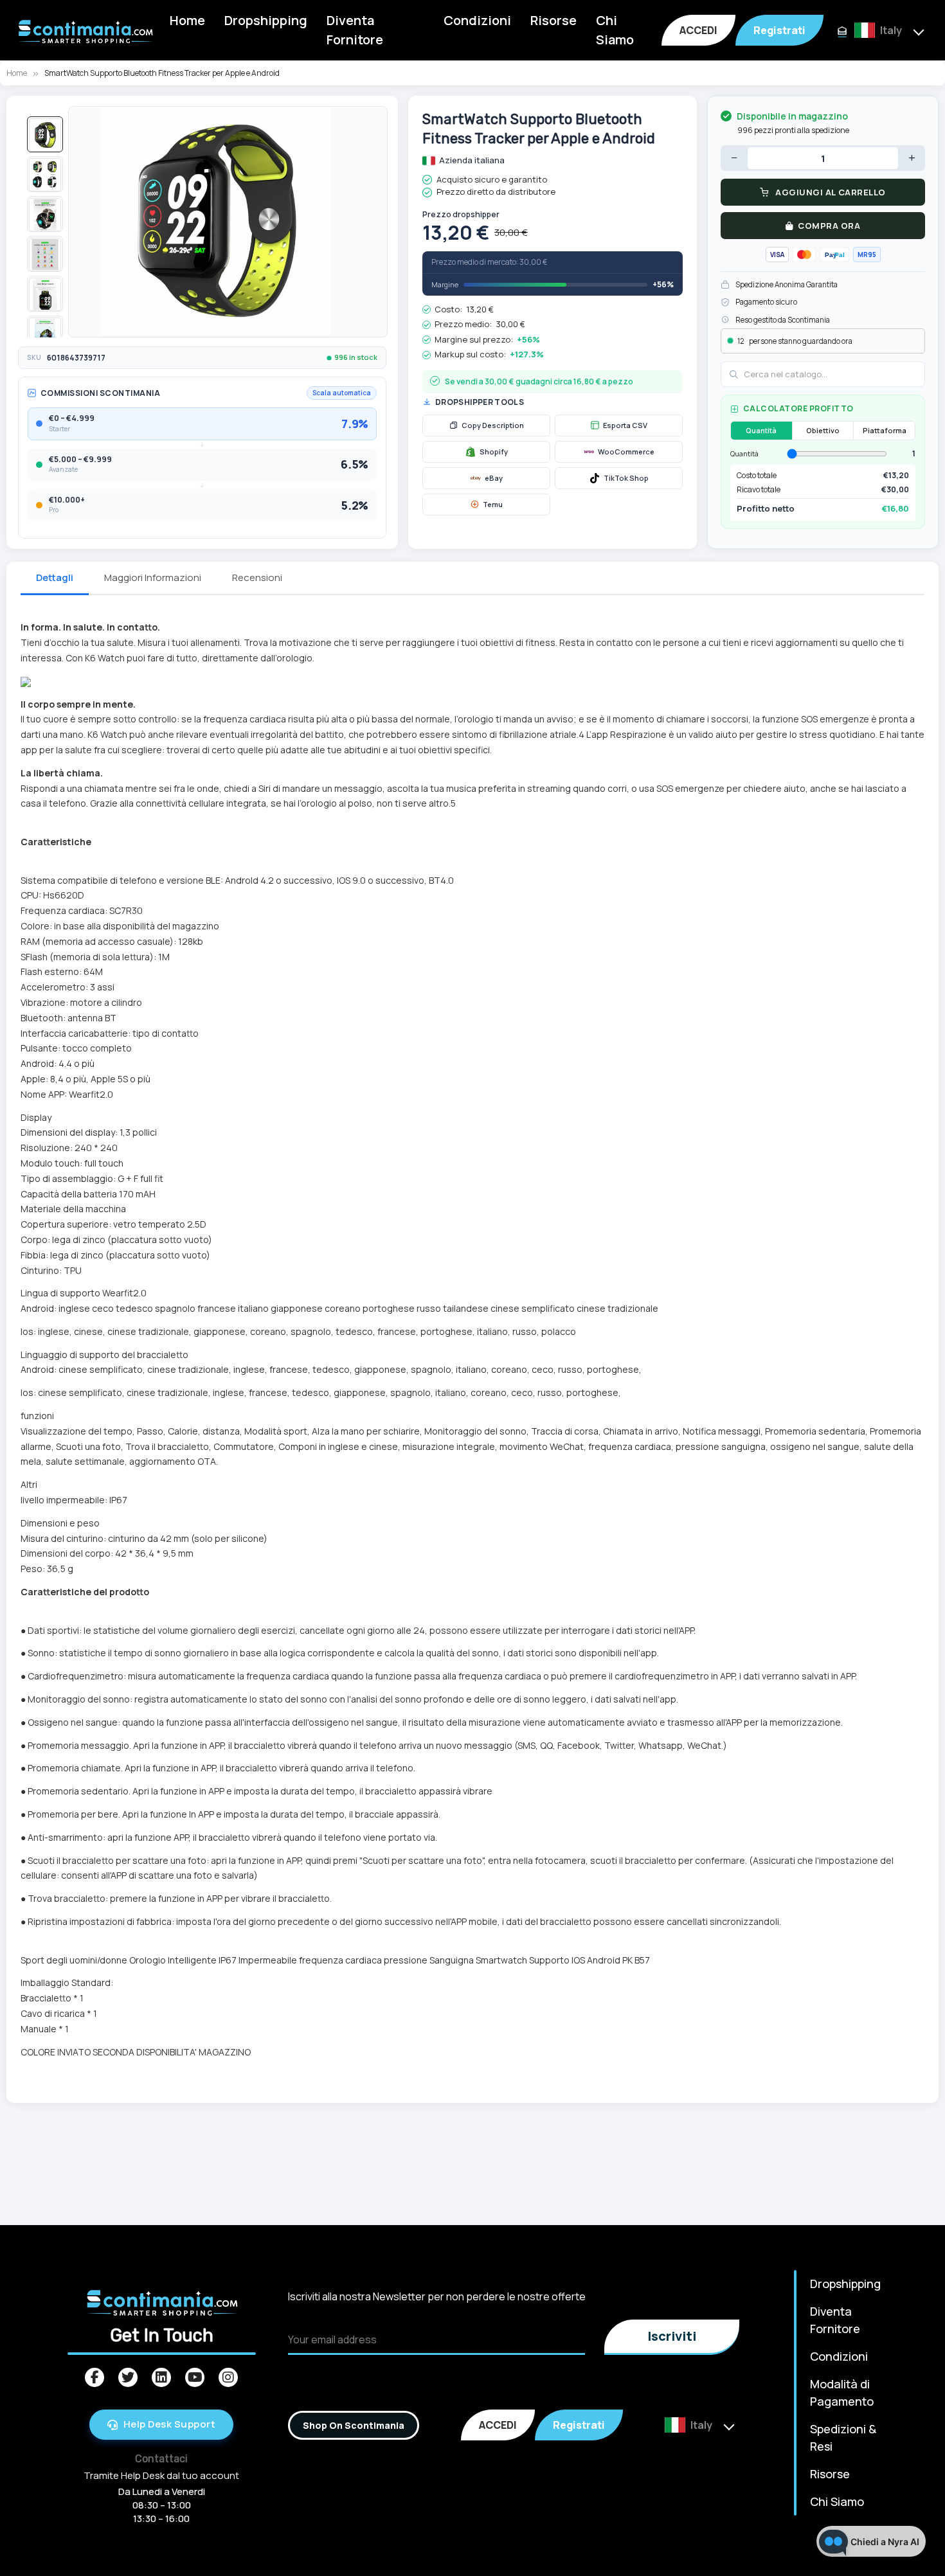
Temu (493, 504)
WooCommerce (626, 452)
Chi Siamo (615, 30)
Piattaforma (885, 430)
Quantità (761, 430)
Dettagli (55, 577)
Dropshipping (266, 20)
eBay (494, 478)
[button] (45, 134)
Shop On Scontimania (354, 2425)
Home (187, 20)
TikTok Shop (626, 478)
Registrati (779, 30)
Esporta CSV (625, 425)
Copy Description (493, 425)
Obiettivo (823, 430)
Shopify (494, 452)
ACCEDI (698, 30)
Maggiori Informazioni (153, 577)
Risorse (553, 20)
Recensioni (257, 577)
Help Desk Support (170, 2424)
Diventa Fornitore (355, 30)
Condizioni (477, 20)
